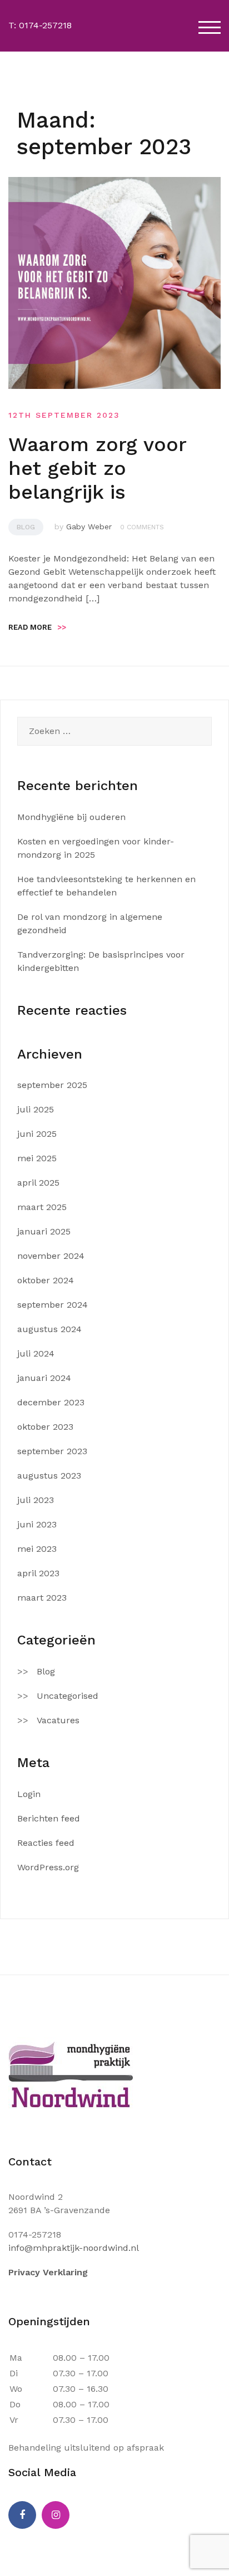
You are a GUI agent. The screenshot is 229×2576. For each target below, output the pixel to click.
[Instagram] (56, 2515)
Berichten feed (49, 1818)
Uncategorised (68, 1696)
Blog (26, 527)
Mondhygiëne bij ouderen (71, 817)
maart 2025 (42, 1207)
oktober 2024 (46, 1280)
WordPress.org (48, 1867)
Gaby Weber (89, 527)
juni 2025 (37, 1134)
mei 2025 (37, 1158)
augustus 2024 (49, 1329)
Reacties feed (46, 1843)
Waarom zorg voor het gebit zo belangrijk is (97, 468)
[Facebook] (22, 2515)
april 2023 (38, 1573)
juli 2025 (36, 1109)
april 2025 (38, 1183)
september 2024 (53, 1305)
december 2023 (51, 1402)
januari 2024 (44, 1378)
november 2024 (51, 1256)
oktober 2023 (45, 1427)
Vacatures (58, 1720)
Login (29, 1794)
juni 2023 (37, 1524)
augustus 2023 (49, 1476)
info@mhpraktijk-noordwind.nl (74, 2248)
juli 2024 (36, 1353)
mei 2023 (37, 1549)
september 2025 (52, 1085)
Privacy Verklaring (48, 2272)
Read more (37, 627)
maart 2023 (42, 1598)
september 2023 (52, 1451)
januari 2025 (44, 1231)
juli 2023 (36, 1500)
